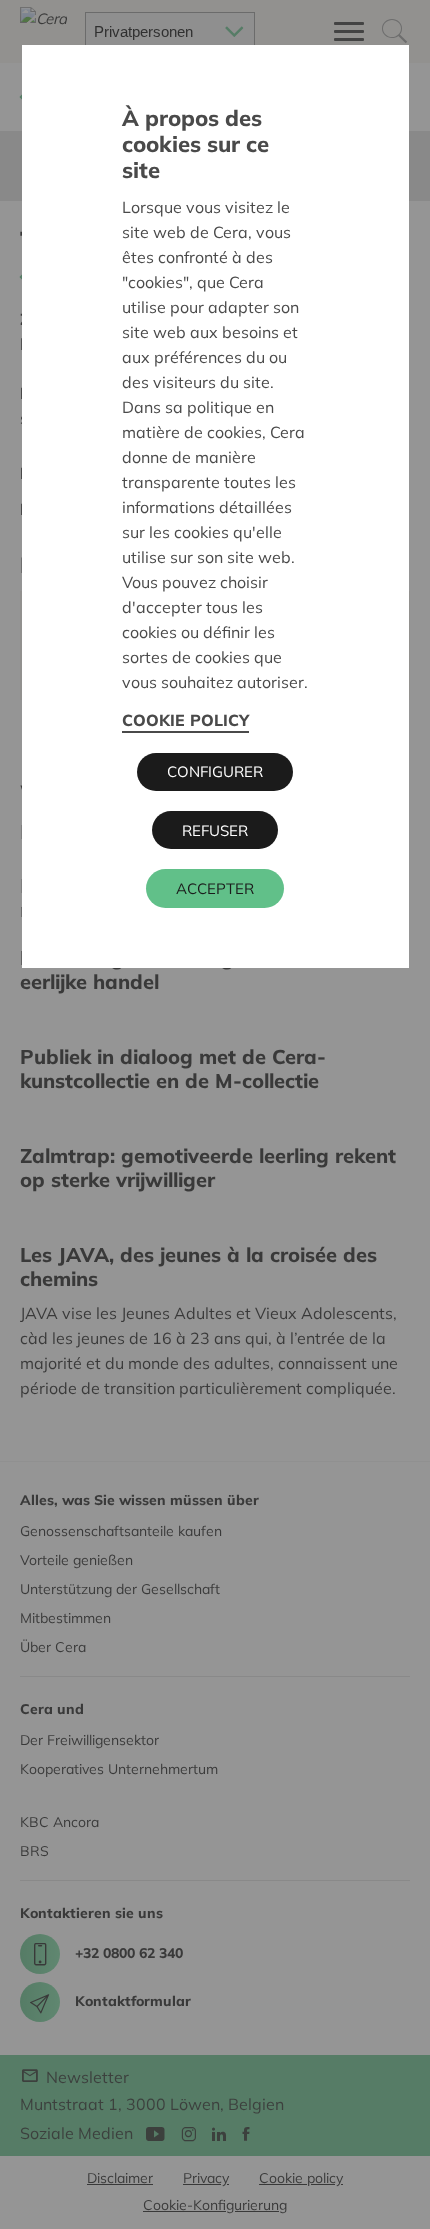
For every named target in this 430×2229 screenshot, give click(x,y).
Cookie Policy (185, 720)
